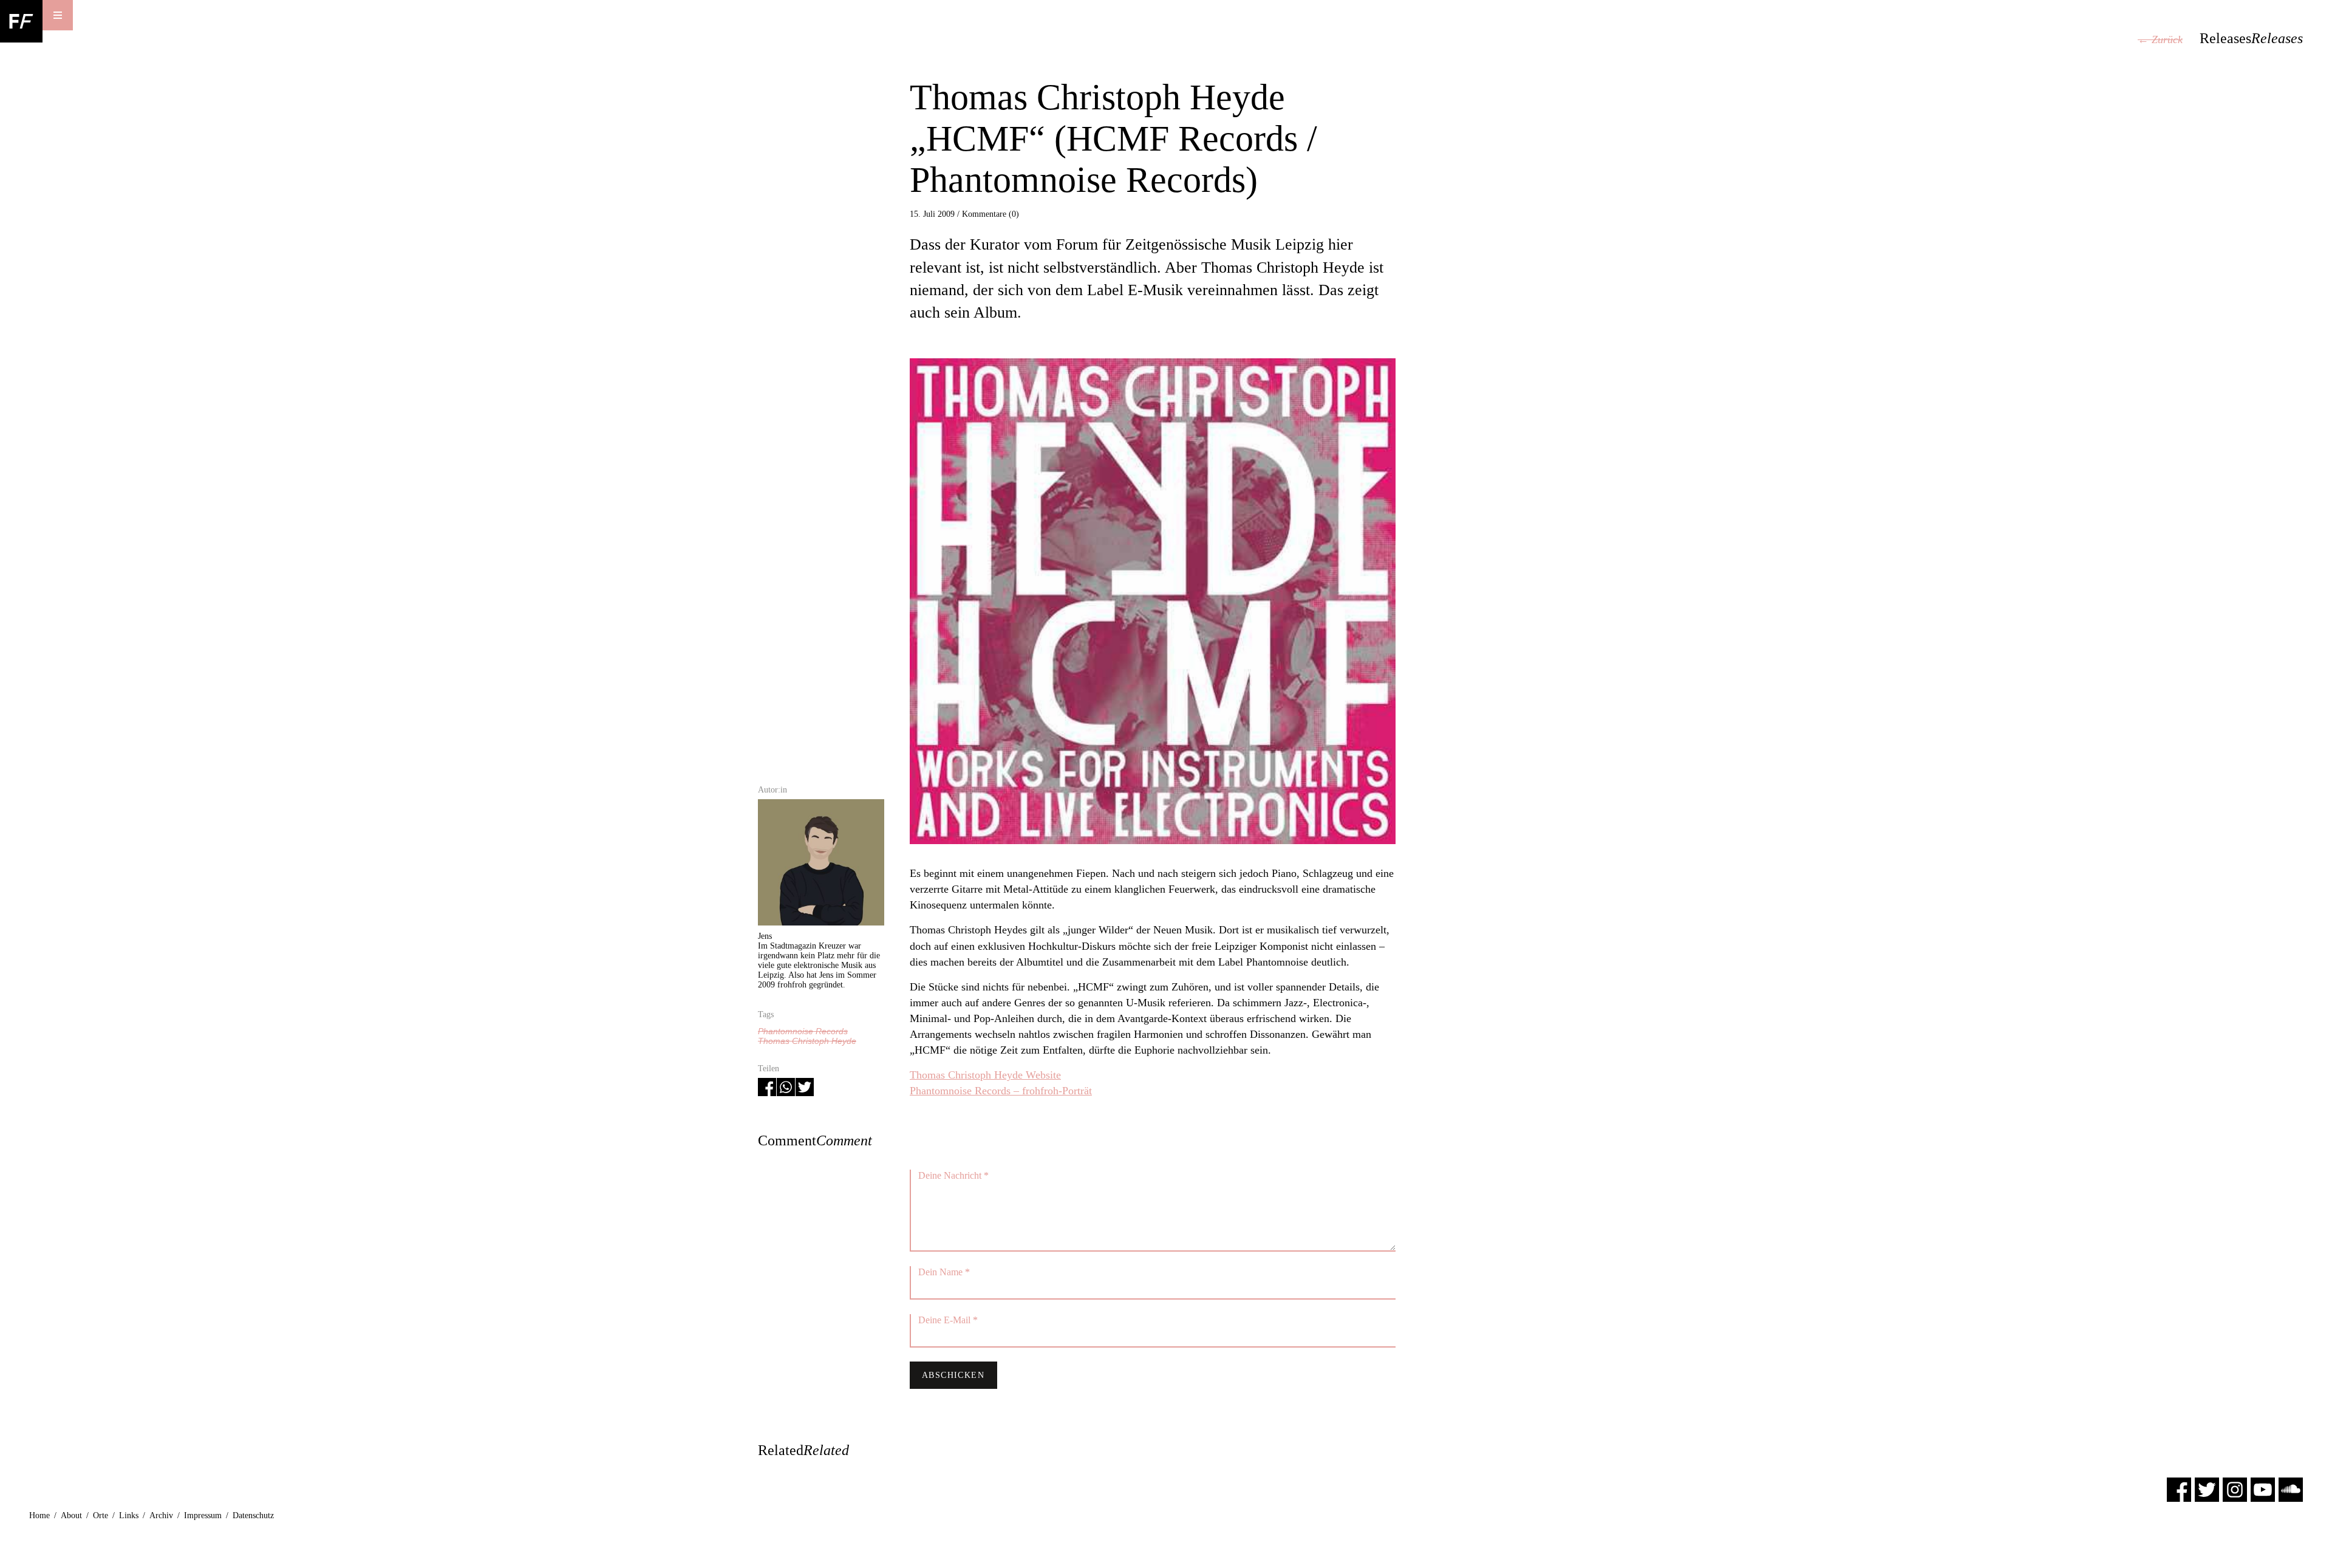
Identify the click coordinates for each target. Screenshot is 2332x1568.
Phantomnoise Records (803, 1031)
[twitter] (2207, 1489)
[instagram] (2235, 1489)
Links (129, 1515)
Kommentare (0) (990, 214)
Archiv (161, 1515)
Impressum (203, 1515)
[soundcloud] (2291, 1489)
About (71, 1515)
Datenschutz (253, 1515)
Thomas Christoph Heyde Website (985, 1075)
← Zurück (2160, 39)
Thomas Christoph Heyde (807, 1041)
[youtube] (2263, 1489)
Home (39, 1515)
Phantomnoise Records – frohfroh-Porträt (1001, 1091)
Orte (101, 1515)
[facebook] (2179, 1489)
